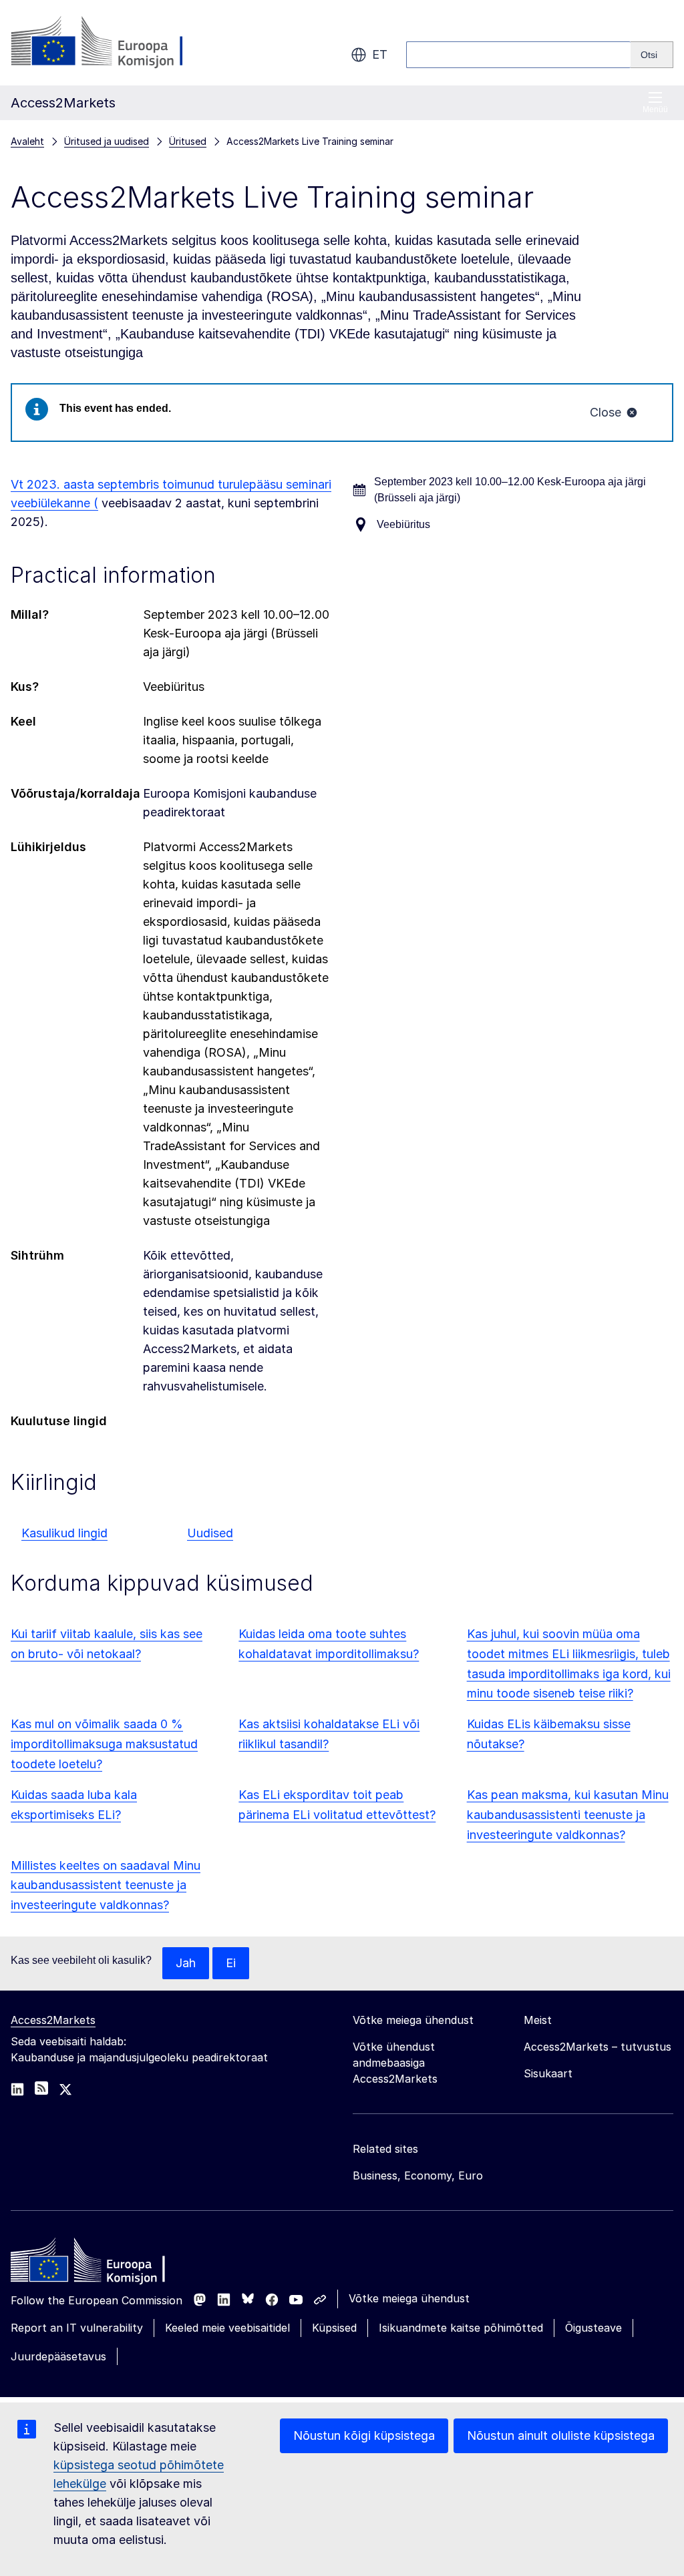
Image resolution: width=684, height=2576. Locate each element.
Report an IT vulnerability (77, 2328)
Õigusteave (593, 2328)
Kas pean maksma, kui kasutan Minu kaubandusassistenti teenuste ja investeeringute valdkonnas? (568, 1815)
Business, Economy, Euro (418, 2175)
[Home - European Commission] (108, 2264)
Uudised (210, 1533)
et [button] (380, 54)
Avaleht (27, 141)
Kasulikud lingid (64, 1533)
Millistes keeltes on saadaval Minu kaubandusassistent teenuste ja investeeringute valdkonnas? (106, 1885)
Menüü (655, 109)
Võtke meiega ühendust (409, 2298)
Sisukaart (548, 2073)
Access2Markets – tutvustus (597, 2047)
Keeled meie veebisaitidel (227, 2328)
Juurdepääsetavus (58, 2356)
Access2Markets (53, 2020)
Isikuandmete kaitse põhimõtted (461, 2328)
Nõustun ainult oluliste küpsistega (561, 2435)
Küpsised (334, 2328)
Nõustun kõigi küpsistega (364, 2435)
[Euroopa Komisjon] (119, 43)
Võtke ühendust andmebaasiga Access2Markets (395, 2063)
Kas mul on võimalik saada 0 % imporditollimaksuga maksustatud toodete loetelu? (104, 1744)
